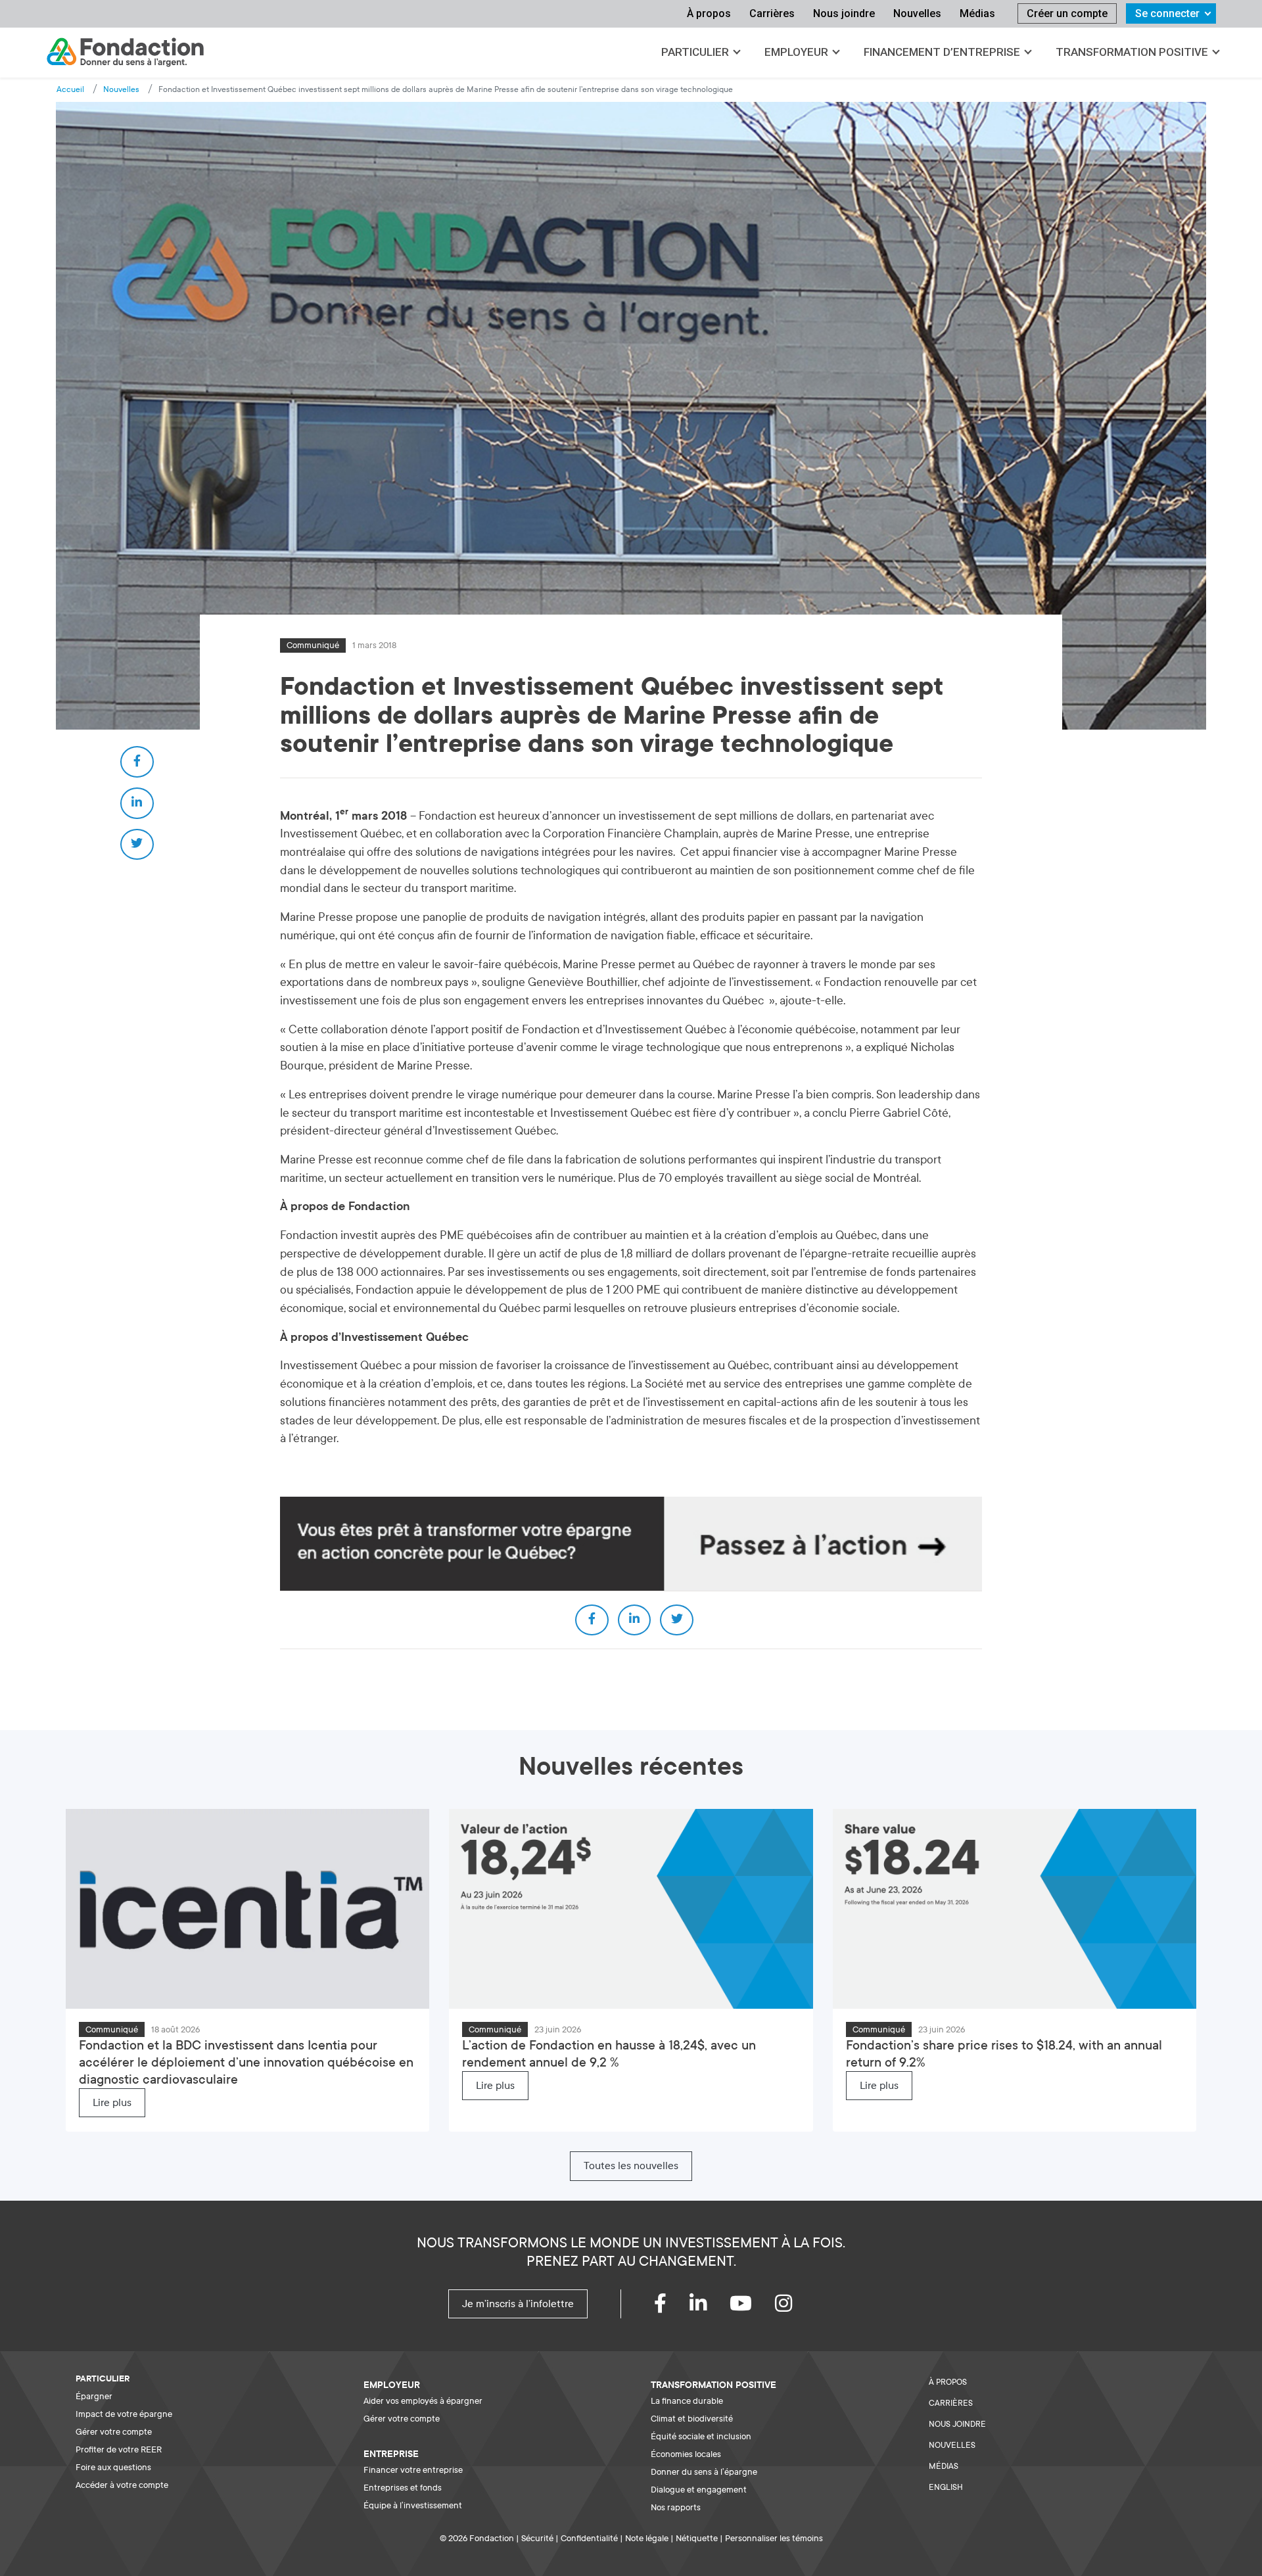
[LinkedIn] (710, 2307)
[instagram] (795, 2307)
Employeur (796, 52)
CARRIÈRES (951, 2403)
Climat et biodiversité (692, 2419)
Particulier (695, 52)
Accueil (70, 89)
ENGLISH (946, 2487)
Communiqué (313, 645)
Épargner (94, 2396)
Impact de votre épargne (124, 2414)
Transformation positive (1132, 52)
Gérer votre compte (114, 2432)
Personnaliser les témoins (774, 2538)
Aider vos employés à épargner (423, 2401)
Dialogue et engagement (699, 2490)
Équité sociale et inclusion (701, 2436)
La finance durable (687, 2401)
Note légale (647, 2538)
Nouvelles (917, 13)
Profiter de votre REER (119, 2449)
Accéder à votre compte (122, 2485)
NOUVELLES (952, 2445)
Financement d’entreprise (942, 52)
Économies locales (686, 2454)
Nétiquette (697, 2538)
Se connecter (1167, 13)
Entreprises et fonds (403, 2488)
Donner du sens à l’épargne (704, 2472)
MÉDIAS (944, 2466)
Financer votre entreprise (413, 2470)
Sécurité (537, 2538)
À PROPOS (948, 2382)
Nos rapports (676, 2507)
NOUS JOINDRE (957, 2424)
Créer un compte (1067, 13)
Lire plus (112, 2103)
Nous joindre (844, 13)
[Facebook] (672, 2307)
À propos (709, 13)
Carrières (772, 13)
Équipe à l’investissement (413, 2505)
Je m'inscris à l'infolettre (518, 2304)
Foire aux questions (113, 2467)
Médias (977, 13)
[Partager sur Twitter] (137, 845)
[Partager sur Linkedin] (137, 803)
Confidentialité (589, 2538)
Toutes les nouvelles (631, 2166)
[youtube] (752, 2307)
